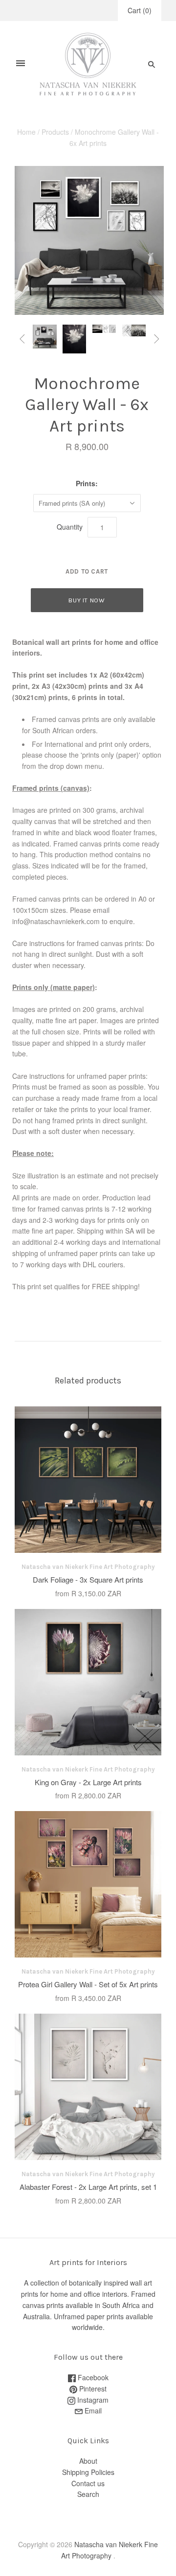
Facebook (92, 2377)
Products (55, 132)
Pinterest (92, 2389)
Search (88, 2494)
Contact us (88, 2483)
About (88, 2461)
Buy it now (87, 600)
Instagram (92, 2400)
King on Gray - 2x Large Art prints (88, 1782)
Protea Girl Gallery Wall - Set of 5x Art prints (88, 1984)
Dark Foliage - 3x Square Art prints (88, 1579)
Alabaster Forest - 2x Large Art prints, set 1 (88, 2187)
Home (26, 132)
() (140, 10)
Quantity (70, 527)
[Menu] (21, 64)
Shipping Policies (88, 2472)
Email (92, 2411)
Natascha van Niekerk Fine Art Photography (88, 1567)
